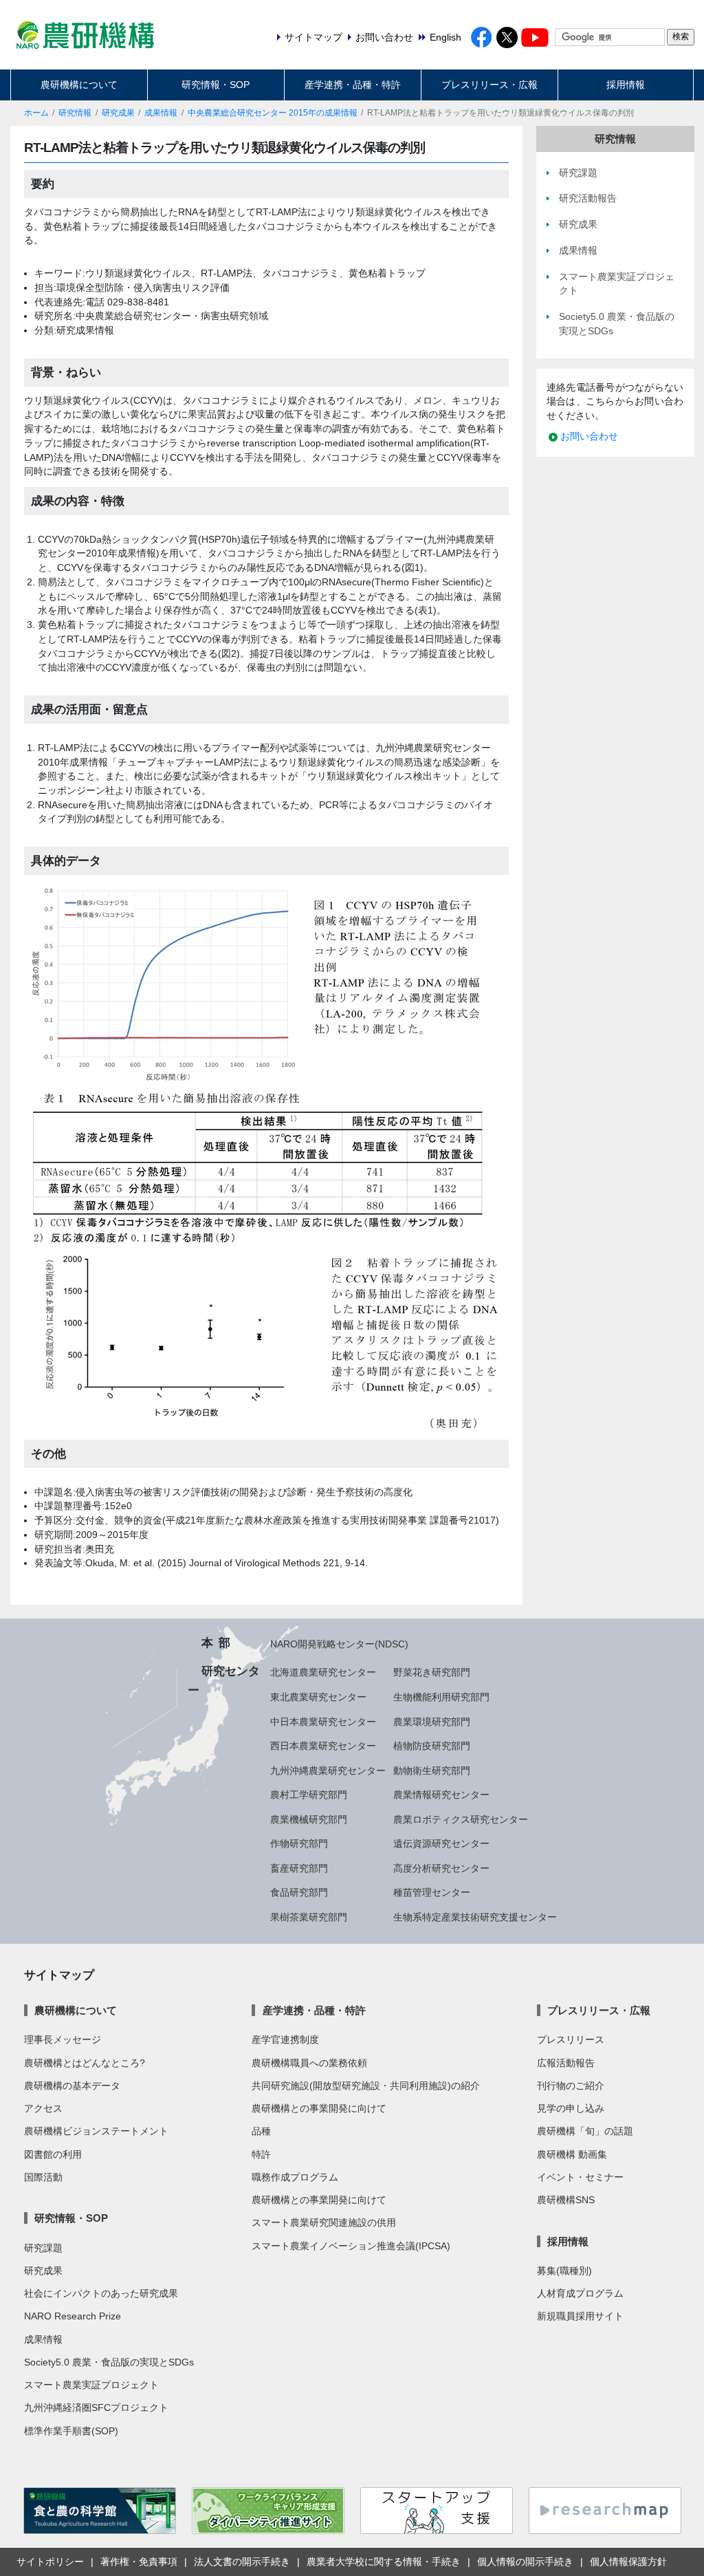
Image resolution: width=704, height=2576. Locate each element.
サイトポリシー (50, 2562)
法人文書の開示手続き (242, 2562)
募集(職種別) (564, 2271)
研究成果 (118, 113)
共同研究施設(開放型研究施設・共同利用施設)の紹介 (366, 2086)
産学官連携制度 (285, 2039)
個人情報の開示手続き (525, 2562)
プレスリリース (571, 2039)
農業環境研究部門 (432, 1722)
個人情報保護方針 (628, 2562)
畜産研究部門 (299, 1868)
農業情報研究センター (441, 1795)
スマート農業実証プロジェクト (91, 2385)
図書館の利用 (53, 2154)
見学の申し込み (571, 2108)
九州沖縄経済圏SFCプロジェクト (96, 2407)
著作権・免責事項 (139, 2562)
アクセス (43, 2108)
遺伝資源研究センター (441, 1843)
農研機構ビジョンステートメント (96, 2131)
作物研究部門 (299, 1843)
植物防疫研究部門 (432, 1746)
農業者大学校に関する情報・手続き (384, 2562)
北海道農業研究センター (323, 1672)
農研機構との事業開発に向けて (319, 2108)
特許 (261, 2154)
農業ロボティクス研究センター (461, 1819)
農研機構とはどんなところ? (85, 2063)
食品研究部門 (299, 1892)
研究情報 (75, 113)
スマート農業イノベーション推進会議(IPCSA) (351, 2246)
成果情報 (161, 113)
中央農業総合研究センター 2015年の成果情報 (273, 113)
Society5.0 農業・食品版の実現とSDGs (109, 2362)
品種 (261, 2131)
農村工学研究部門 (309, 1795)
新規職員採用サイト (580, 2316)
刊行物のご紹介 (571, 2086)
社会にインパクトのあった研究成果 (101, 2293)
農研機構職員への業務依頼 (309, 2063)
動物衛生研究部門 (432, 1771)
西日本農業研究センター (323, 1746)
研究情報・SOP (216, 85)
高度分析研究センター (441, 1868)
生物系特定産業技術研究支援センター (475, 1917)
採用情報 (626, 85)
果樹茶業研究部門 (309, 1917)
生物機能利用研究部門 (441, 1697)
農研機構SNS (566, 2200)
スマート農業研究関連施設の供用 (324, 2222)
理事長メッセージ (63, 2039)
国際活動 (43, 2177)
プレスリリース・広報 (489, 85)
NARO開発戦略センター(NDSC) (339, 1644)
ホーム (36, 113)
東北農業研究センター (318, 1697)
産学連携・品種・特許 (353, 85)
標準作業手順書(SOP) (71, 2431)
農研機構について (79, 85)
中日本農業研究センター (323, 1722)
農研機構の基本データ (72, 2086)
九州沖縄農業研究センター (328, 1771)
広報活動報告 (566, 2063)
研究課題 (43, 2248)
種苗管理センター (432, 1892)
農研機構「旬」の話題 (585, 2131)
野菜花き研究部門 (432, 1672)
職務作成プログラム (295, 2177)
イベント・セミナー (580, 2177)
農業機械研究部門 (309, 1819)
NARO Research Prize (73, 2316)
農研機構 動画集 (572, 2154)
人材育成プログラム (580, 2293)
